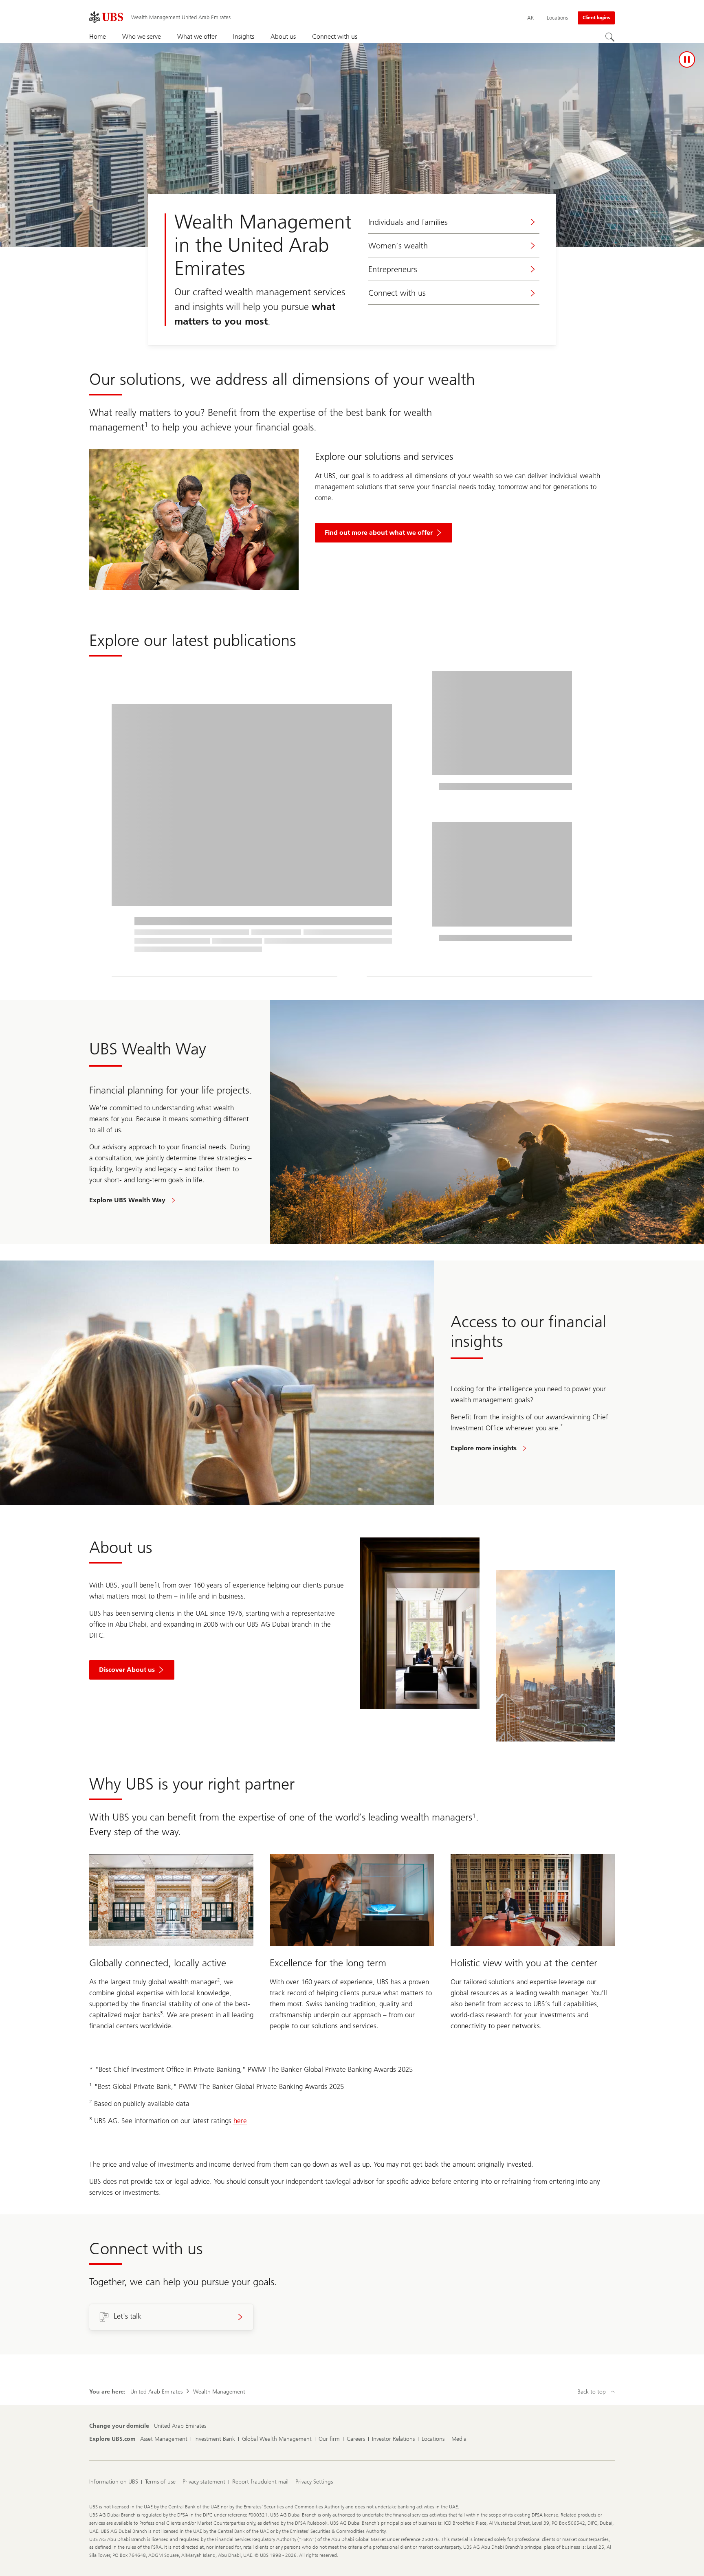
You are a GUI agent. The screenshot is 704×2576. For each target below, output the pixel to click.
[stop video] (687, 59)
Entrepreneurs (393, 269)
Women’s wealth (398, 246)
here (240, 2121)
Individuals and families (408, 222)
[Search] (610, 37)
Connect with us (397, 293)
